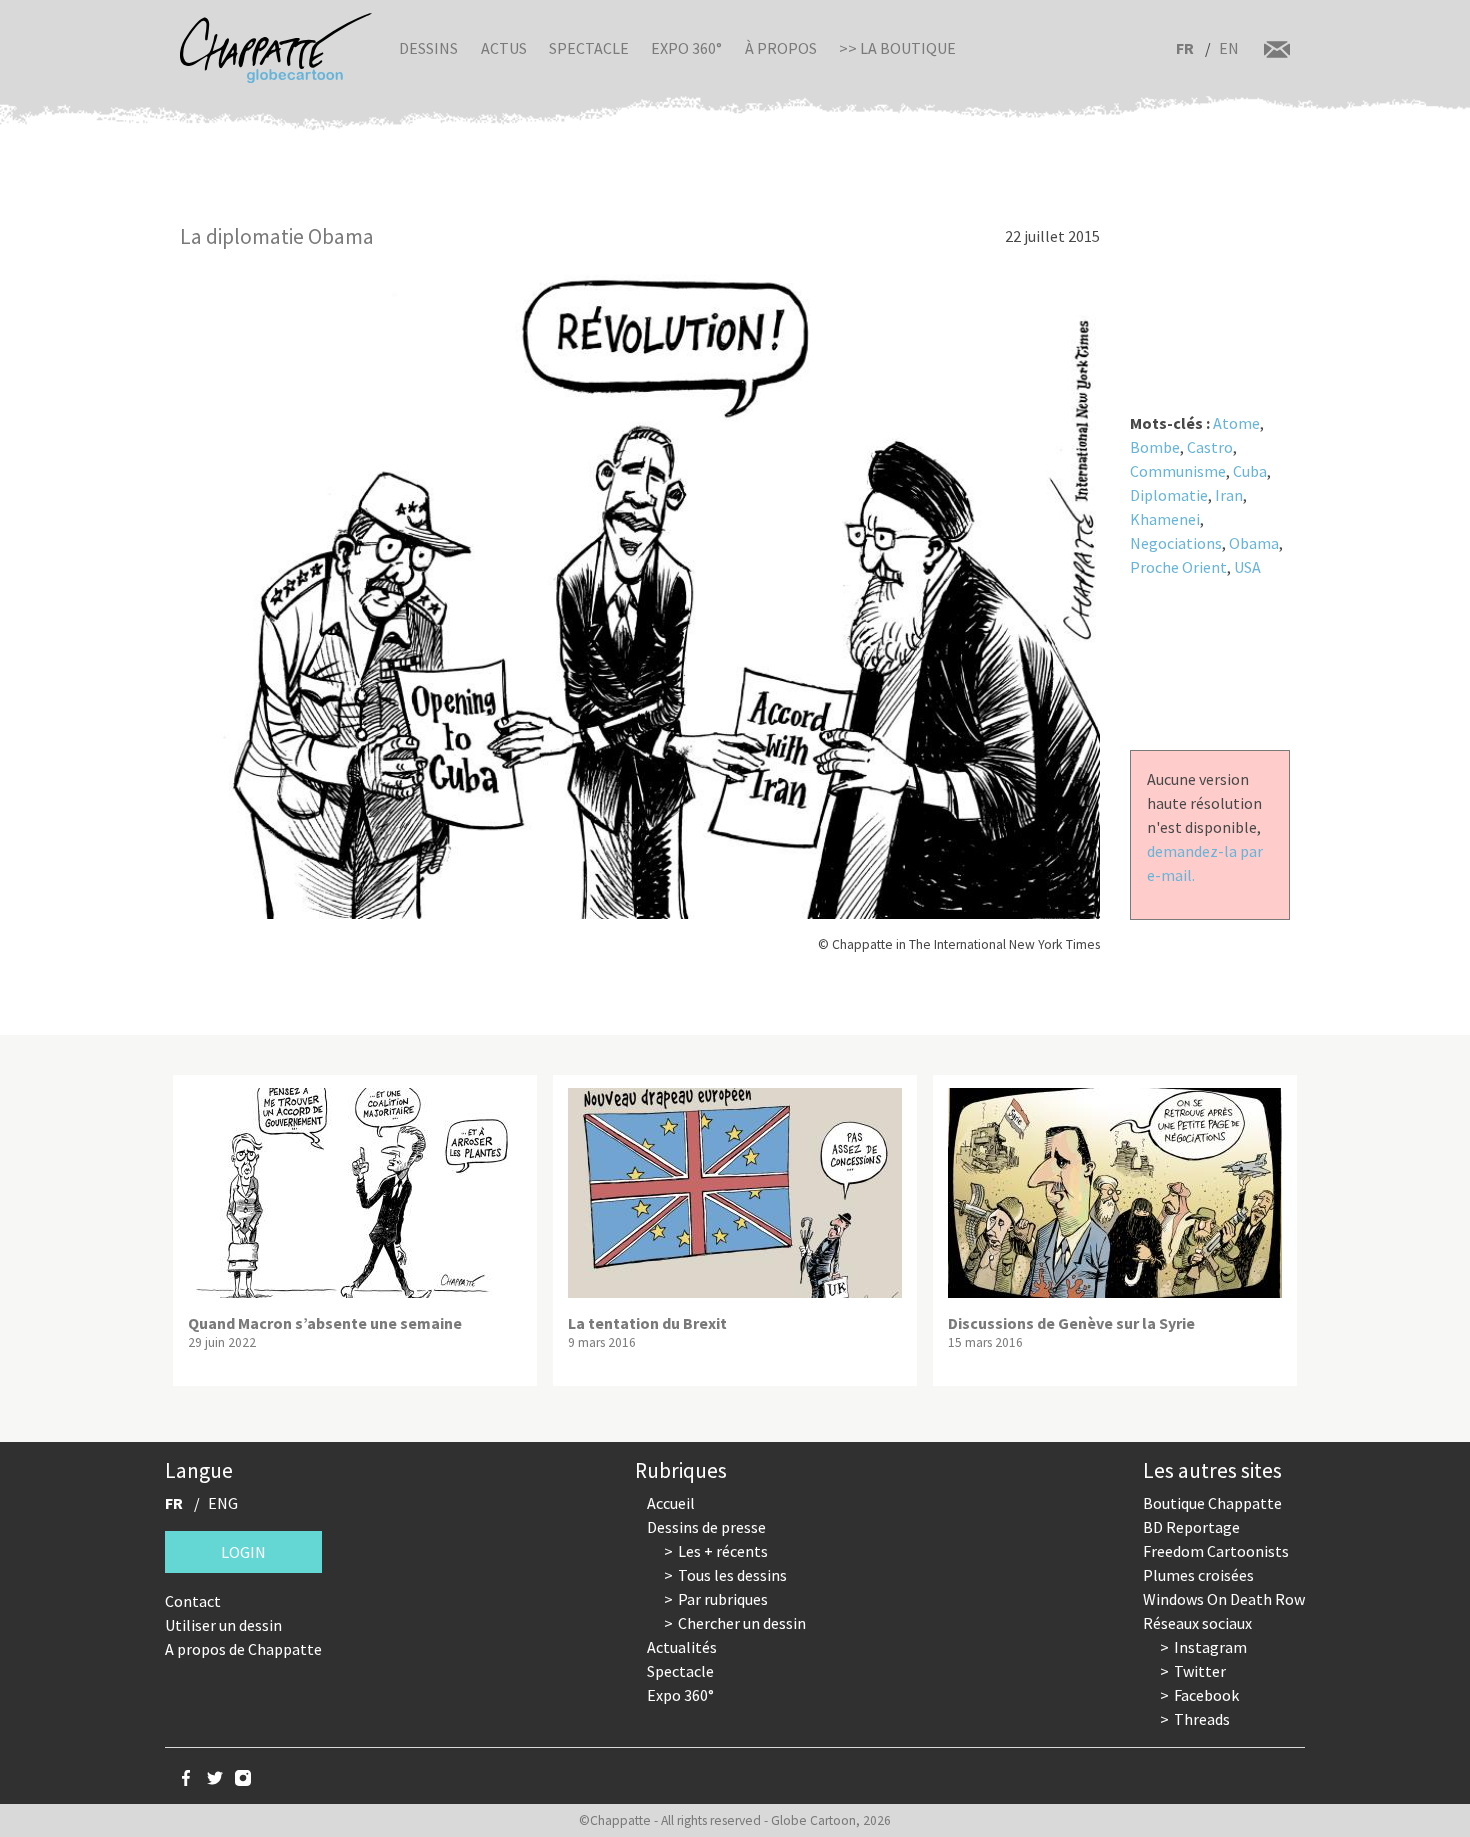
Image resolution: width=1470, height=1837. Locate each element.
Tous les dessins (732, 1575)
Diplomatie (1169, 495)
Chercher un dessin (742, 1623)
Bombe (1155, 447)
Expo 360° (686, 48)
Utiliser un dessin (223, 1625)
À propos (781, 48)
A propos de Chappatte (243, 1649)
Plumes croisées (1198, 1575)
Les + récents (723, 1551)
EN (1229, 48)
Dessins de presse (706, 1527)
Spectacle (589, 48)
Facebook (1206, 1695)
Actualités (682, 1647)
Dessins (428, 48)
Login (243, 1552)
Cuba (1250, 471)
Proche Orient (1178, 567)
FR (1185, 48)
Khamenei (1165, 519)
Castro (1210, 447)
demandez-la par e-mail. (1205, 863)
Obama (1254, 543)
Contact (193, 1601)
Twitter (1200, 1671)
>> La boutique (897, 48)
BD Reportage (1191, 1527)
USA (1247, 567)
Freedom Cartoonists (1216, 1551)
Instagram (1210, 1647)
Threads (1202, 1719)
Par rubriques (723, 1599)
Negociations (1176, 543)
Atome (1236, 423)
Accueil (671, 1503)
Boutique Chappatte (1212, 1503)
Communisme (1178, 471)
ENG (223, 1503)
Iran (1229, 495)
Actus (504, 48)
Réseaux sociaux (1197, 1623)
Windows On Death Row (1224, 1599)
